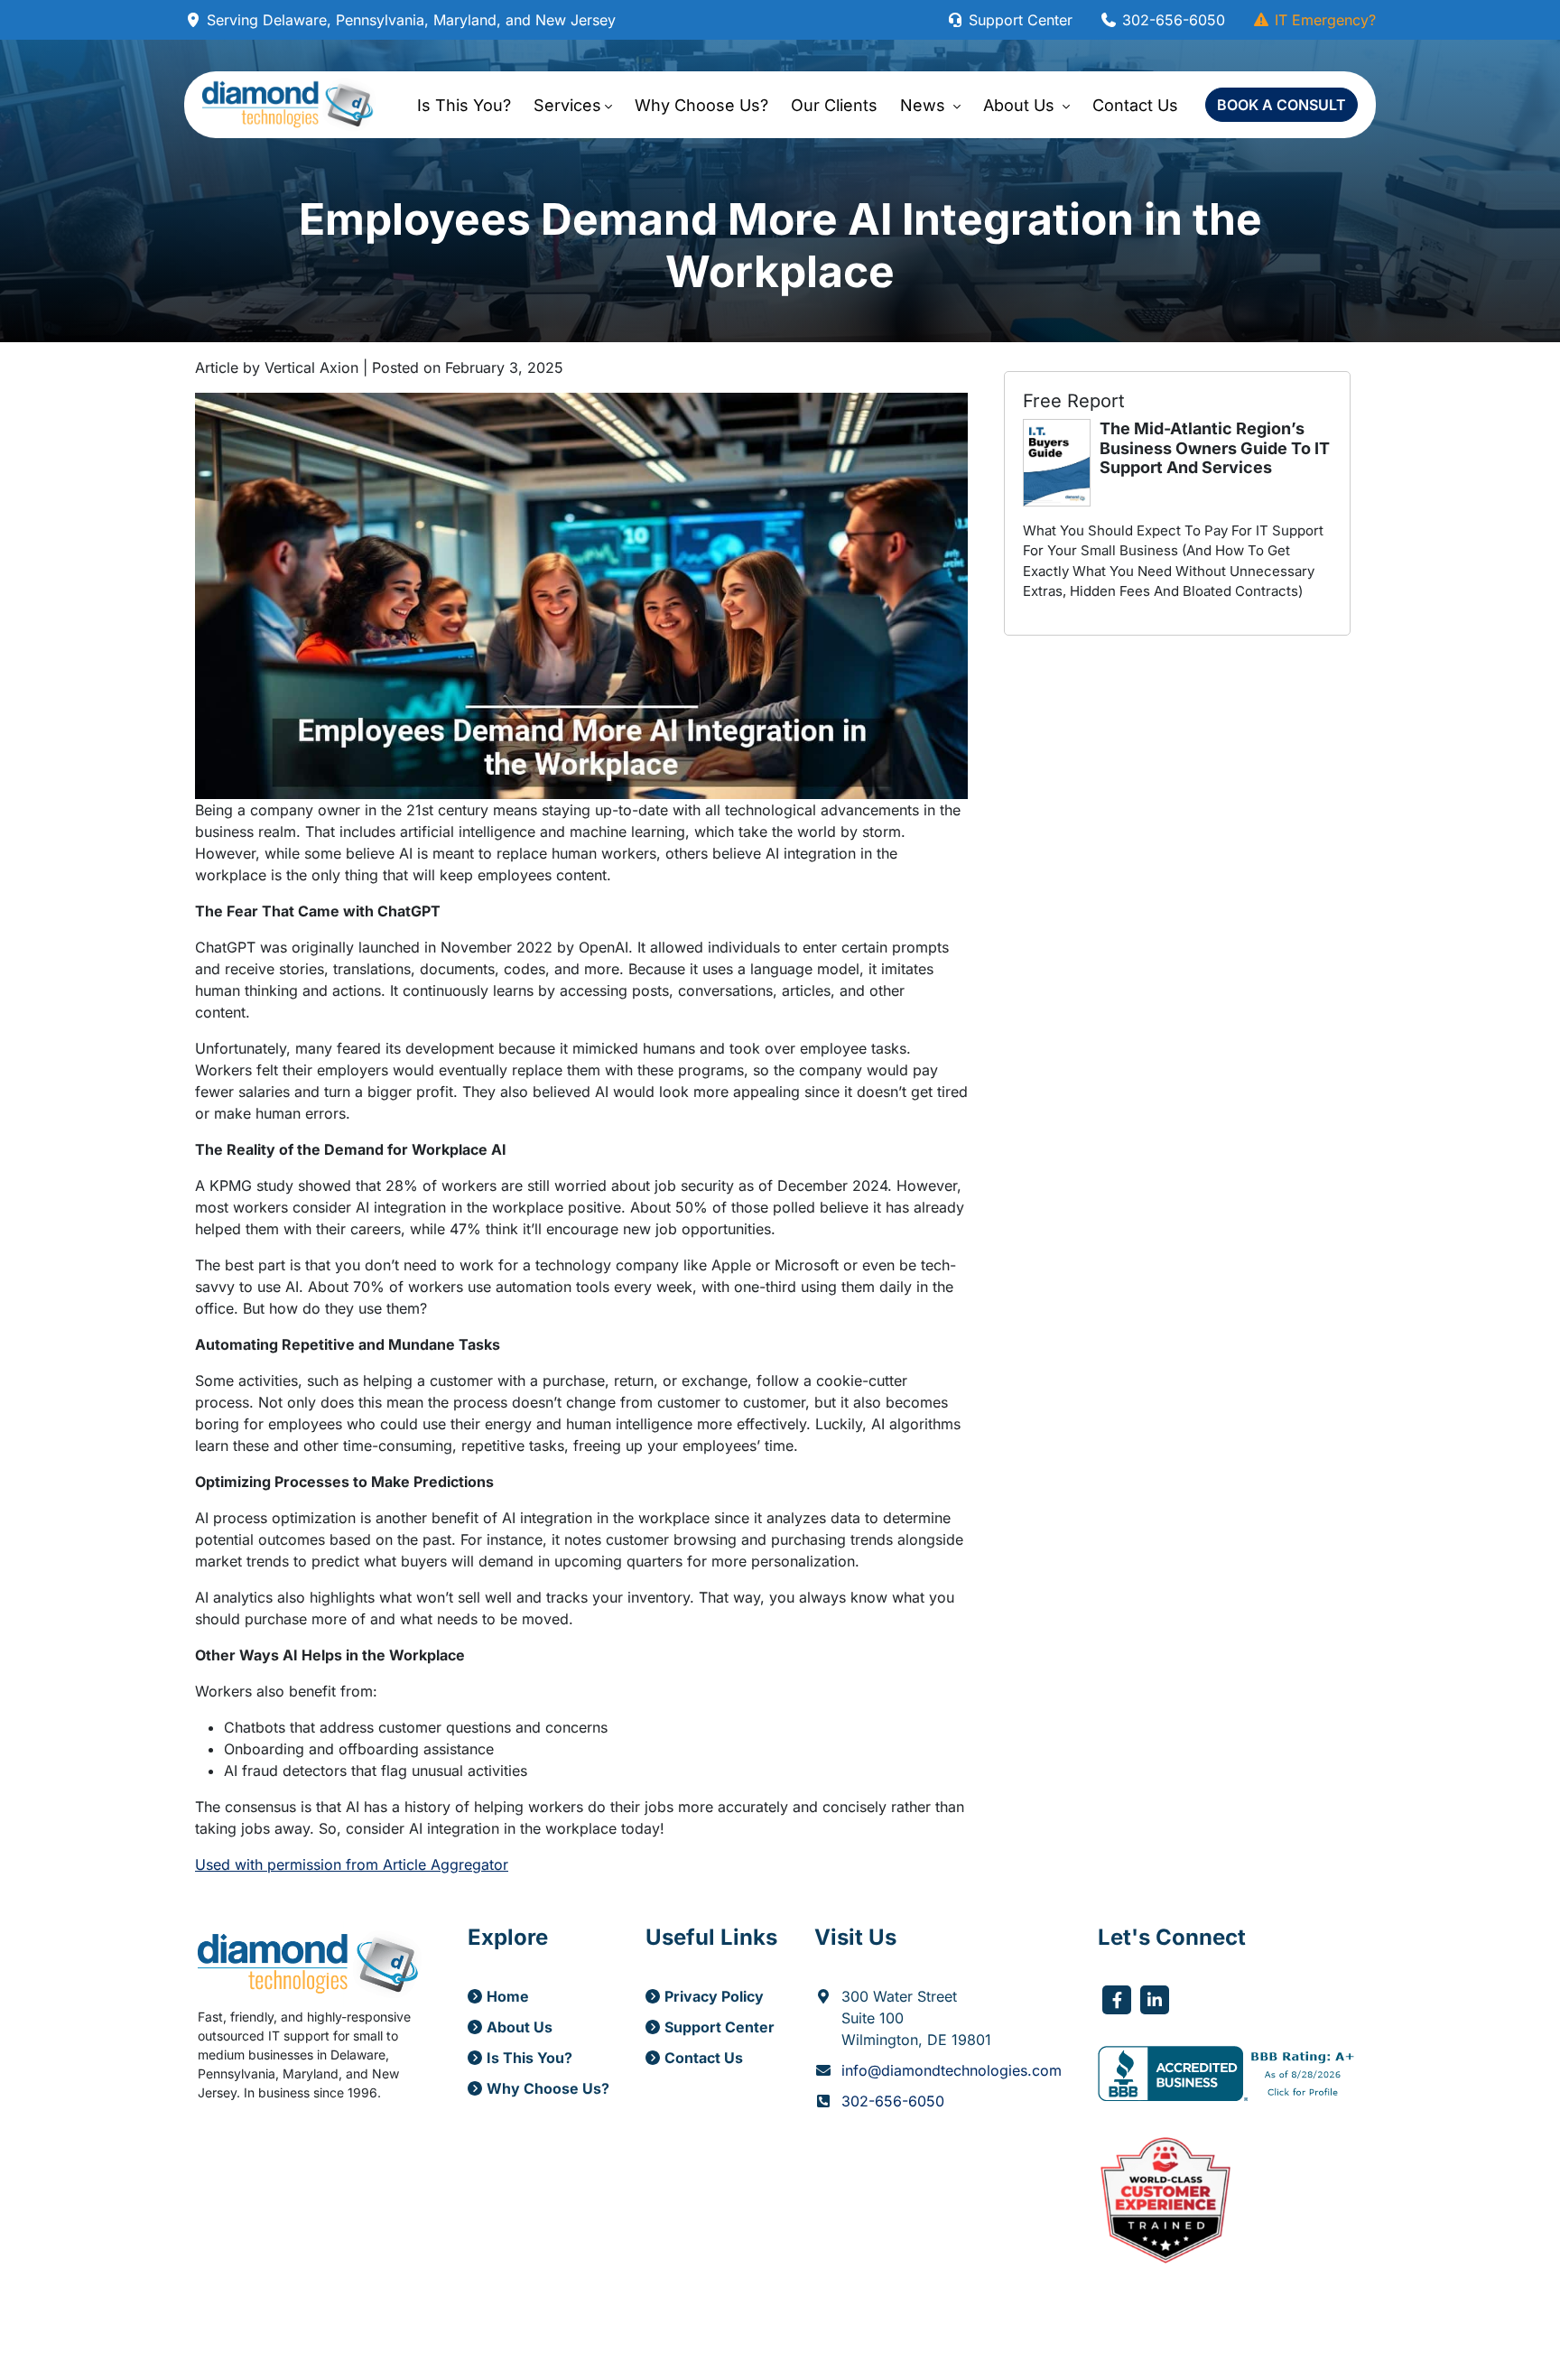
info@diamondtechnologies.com (952, 2070)
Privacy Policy (714, 1996)
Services (567, 105)
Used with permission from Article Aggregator (352, 1864)
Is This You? (464, 105)
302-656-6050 (1171, 20)
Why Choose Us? (701, 105)
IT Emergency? (1323, 20)
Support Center (1018, 20)
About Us (1021, 105)
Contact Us (1135, 105)
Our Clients (834, 105)
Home (508, 1996)
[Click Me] (1117, 2000)
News (925, 105)
